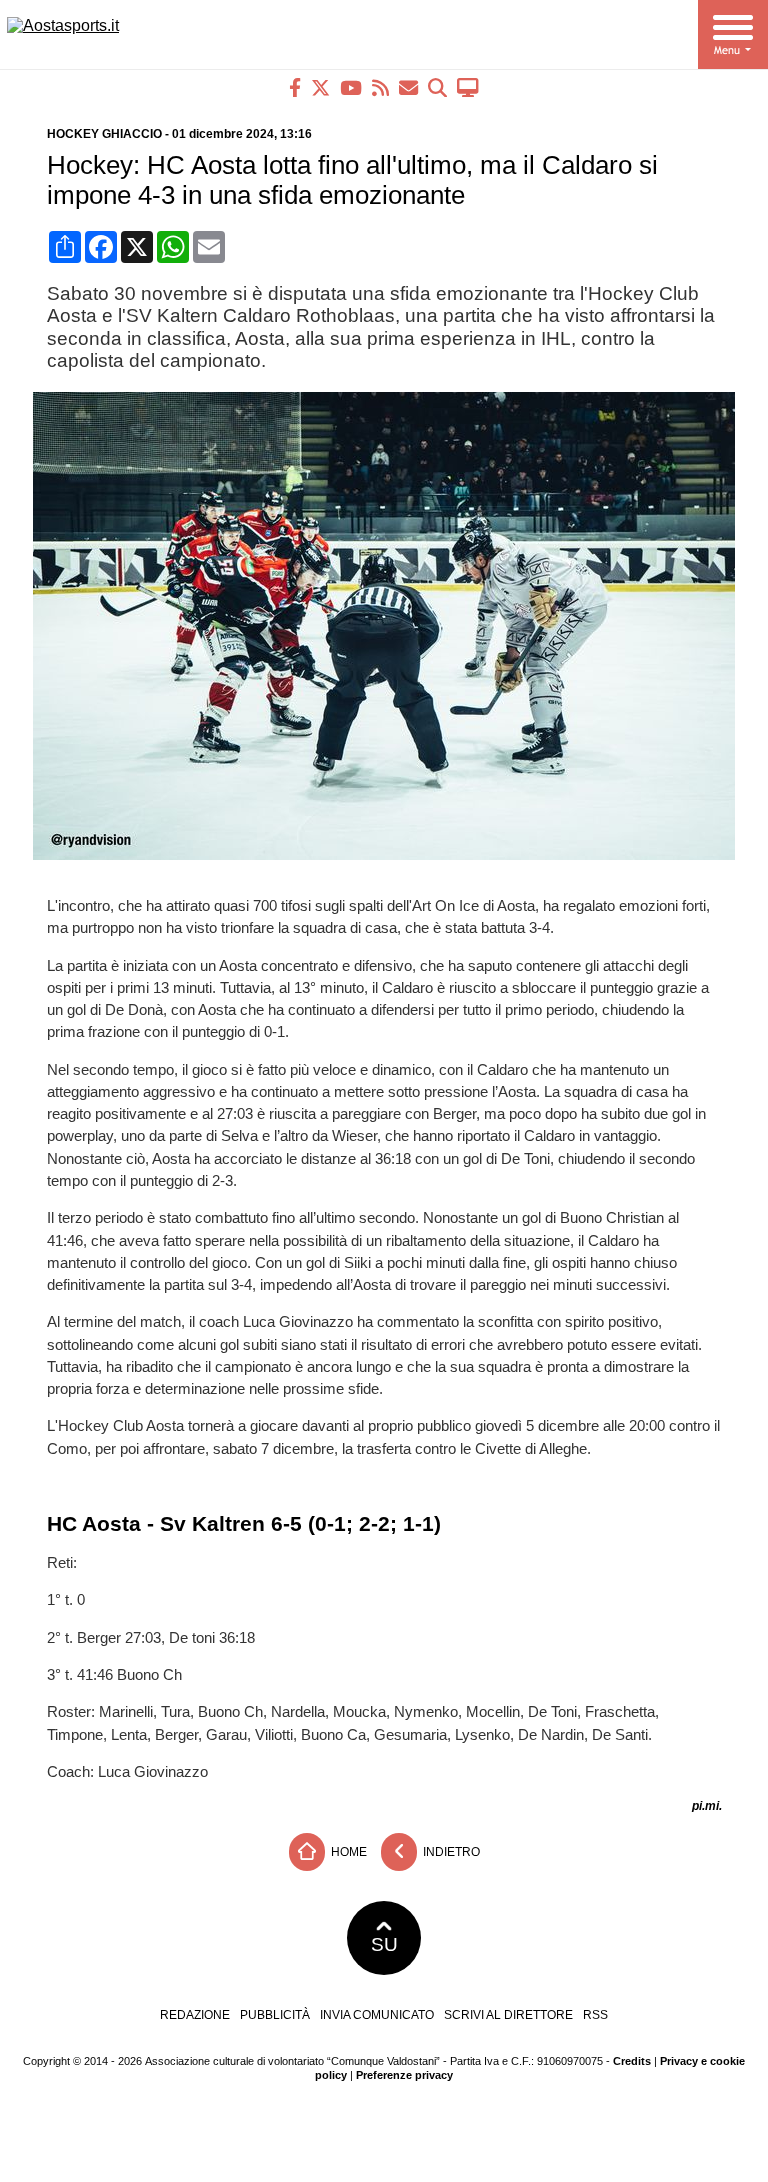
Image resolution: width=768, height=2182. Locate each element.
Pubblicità (275, 2015)
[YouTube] (351, 87)
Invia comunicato (377, 2015)
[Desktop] (468, 87)
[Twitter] (320, 87)
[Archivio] (437, 87)
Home (347, 1851)
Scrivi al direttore (508, 2015)
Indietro (450, 1851)
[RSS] (380, 87)
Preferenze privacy (404, 2075)
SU (384, 1944)
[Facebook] (295, 87)
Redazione (195, 2015)
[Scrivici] (408, 87)
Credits (632, 2061)
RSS (595, 2015)
